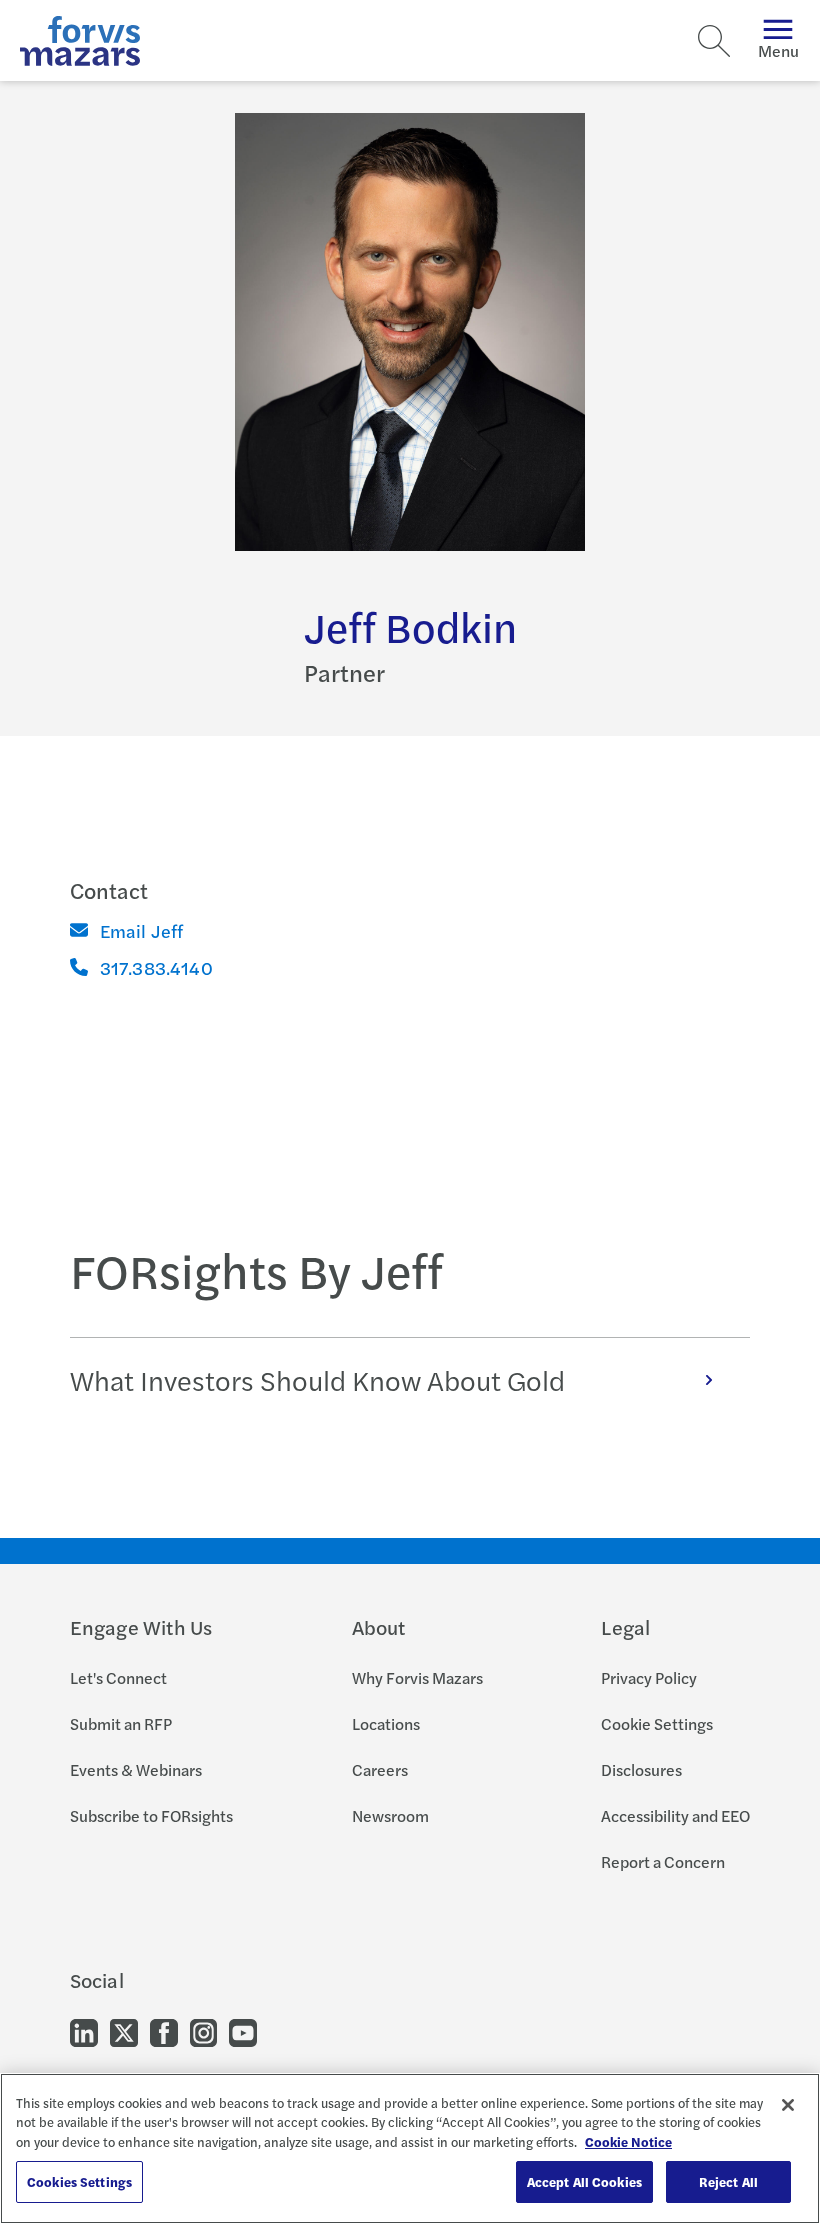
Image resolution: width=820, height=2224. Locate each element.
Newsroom (390, 1815)
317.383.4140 (156, 967)
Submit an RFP (121, 1723)
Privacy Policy (649, 1677)
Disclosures (641, 1769)
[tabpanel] (410, 1379)
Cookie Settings (657, 1723)
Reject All (728, 2181)
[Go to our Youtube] (243, 2031)
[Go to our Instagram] (203, 2031)
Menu (778, 50)
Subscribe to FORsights (151, 1815)
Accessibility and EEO (675, 1815)
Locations (386, 1723)
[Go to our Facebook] (164, 2031)
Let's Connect (118, 1677)
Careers (380, 1769)
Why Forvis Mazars (417, 1677)
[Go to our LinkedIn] (84, 2031)
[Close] (788, 2105)
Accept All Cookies (584, 2181)
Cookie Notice (628, 2141)
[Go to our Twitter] (124, 2031)
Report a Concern (663, 1861)
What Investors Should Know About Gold (317, 1379)
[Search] (714, 41)
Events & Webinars (136, 1769)
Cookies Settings (79, 2181)
